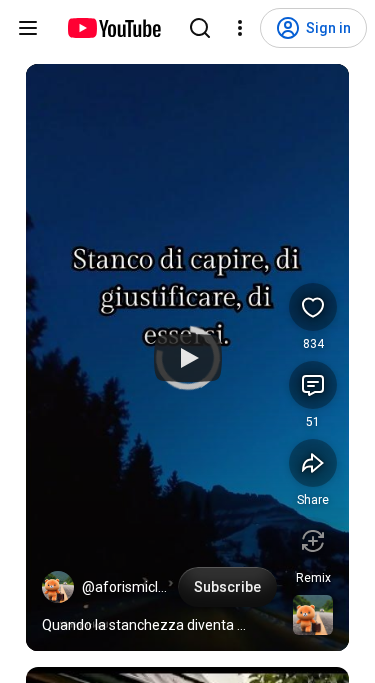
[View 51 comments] (313, 385)
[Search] (200, 28)
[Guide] (28, 28)
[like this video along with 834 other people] (313, 307)
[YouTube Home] (113, 28)
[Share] (313, 463)
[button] (58, 587)
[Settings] (240, 28)
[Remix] (313, 541)
